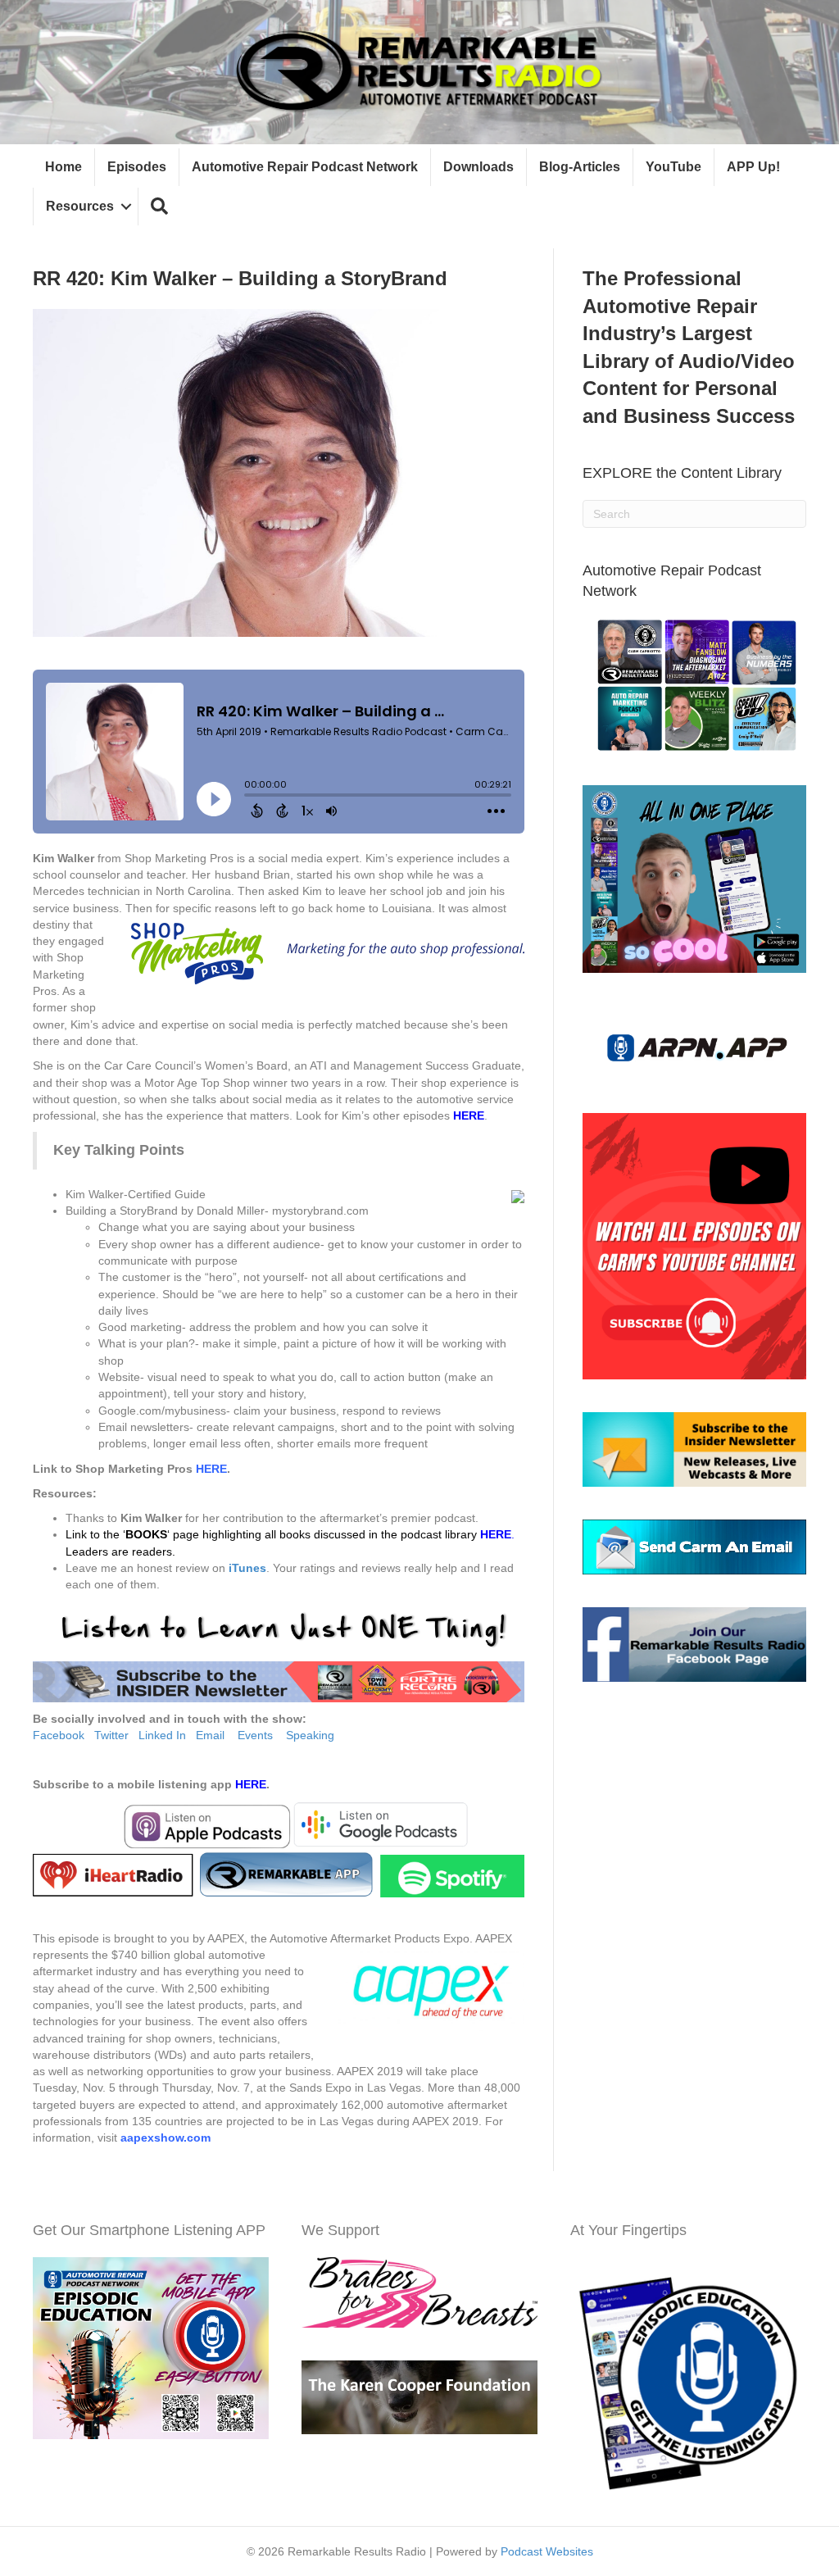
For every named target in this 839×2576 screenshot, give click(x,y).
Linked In (162, 1735)
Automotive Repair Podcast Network (305, 167)
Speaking (310, 1735)
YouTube (673, 167)
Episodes (137, 167)
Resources (80, 206)
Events (255, 1735)
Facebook (59, 1735)
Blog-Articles (580, 167)
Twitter (111, 1735)
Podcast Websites (547, 2551)
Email (210, 1735)
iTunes (247, 1568)
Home (63, 167)
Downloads (478, 167)
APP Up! (753, 167)
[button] (159, 207)
